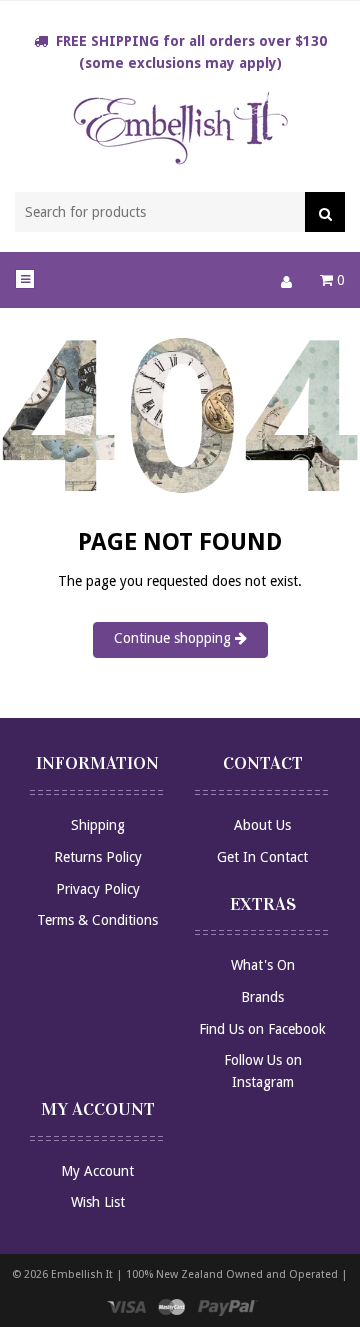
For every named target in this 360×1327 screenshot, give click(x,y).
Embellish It (82, 1274)
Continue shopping (174, 638)
